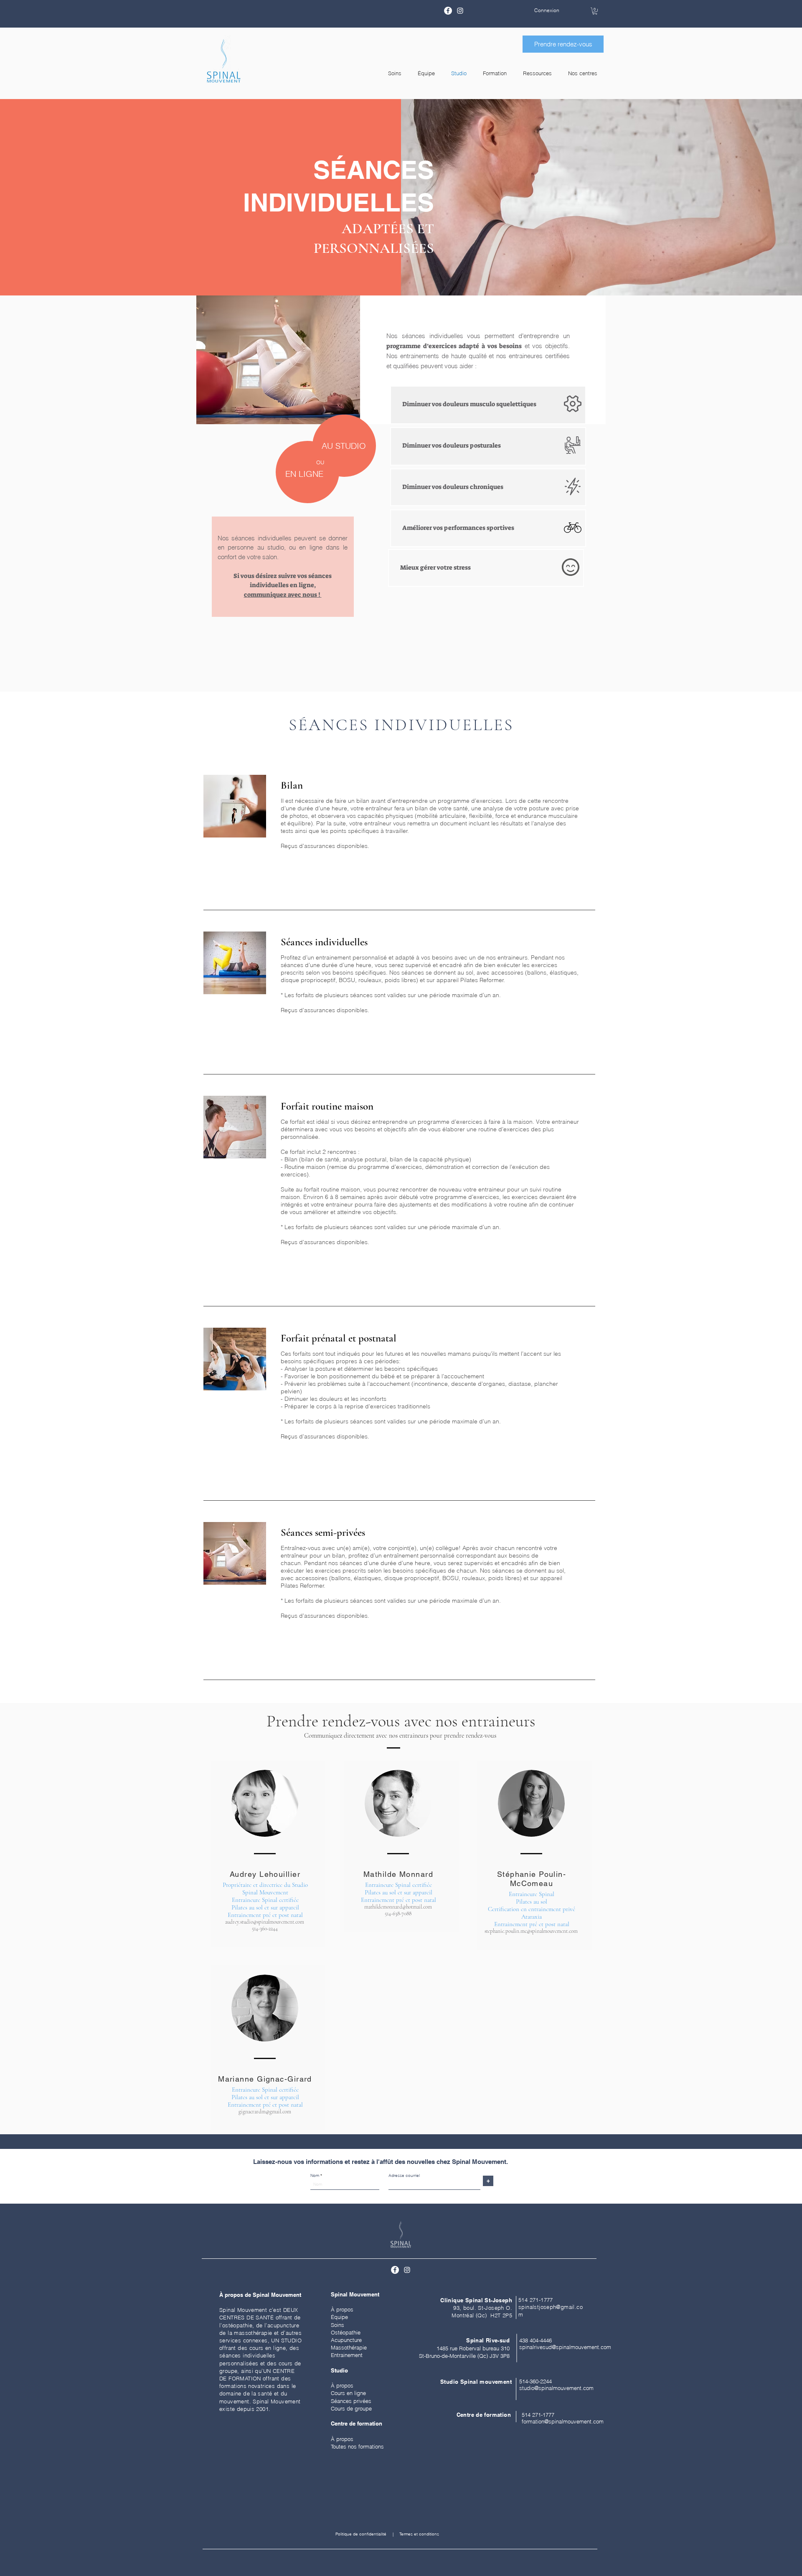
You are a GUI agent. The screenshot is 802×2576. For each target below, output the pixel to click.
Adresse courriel (404, 2176)
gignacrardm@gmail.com (265, 2112)
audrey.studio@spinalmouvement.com (265, 1922)
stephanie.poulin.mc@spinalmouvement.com (531, 1931)
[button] (595, 11)
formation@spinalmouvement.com (563, 2421)
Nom (315, 2176)
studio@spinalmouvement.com (556, 2388)
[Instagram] (460, 11)
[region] (488, 405)
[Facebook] (448, 11)
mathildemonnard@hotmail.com (398, 1907)
